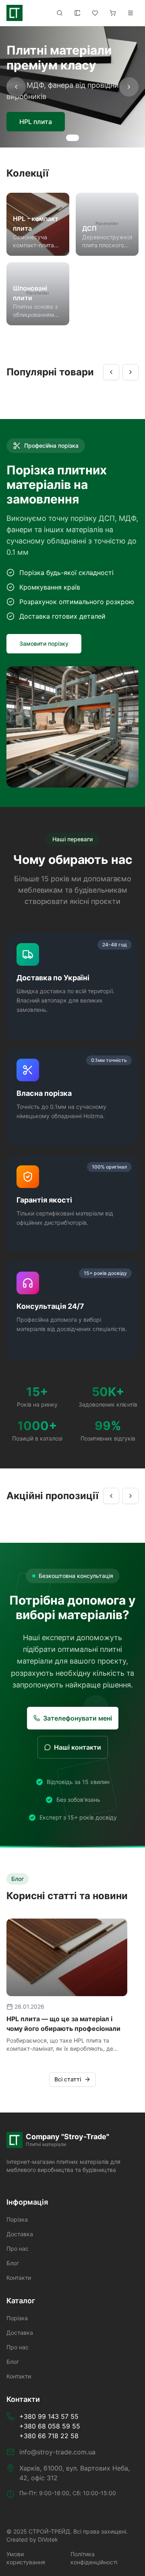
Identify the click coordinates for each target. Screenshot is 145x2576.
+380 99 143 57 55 (49, 2416)
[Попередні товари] (111, 372)
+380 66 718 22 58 (49, 2436)
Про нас (18, 2248)
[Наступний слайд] (129, 87)
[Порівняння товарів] (77, 13)
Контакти (19, 2278)
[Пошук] (60, 13)
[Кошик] (113, 13)
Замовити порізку (44, 643)
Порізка (17, 2219)
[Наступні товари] (130, 372)
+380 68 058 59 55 (50, 2426)
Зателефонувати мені (78, 1718)
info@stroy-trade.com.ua (57, 2452)
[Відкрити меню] (130, 13)
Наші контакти (78, 1747)
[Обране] (95, 13)
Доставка (20, 2234)
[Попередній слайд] (16, 87)
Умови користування (26, 2558)
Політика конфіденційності (94, 2558)
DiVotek (48, 2539)
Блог (13, 2263)
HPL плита (36, 122)
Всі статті (68, 2079)
